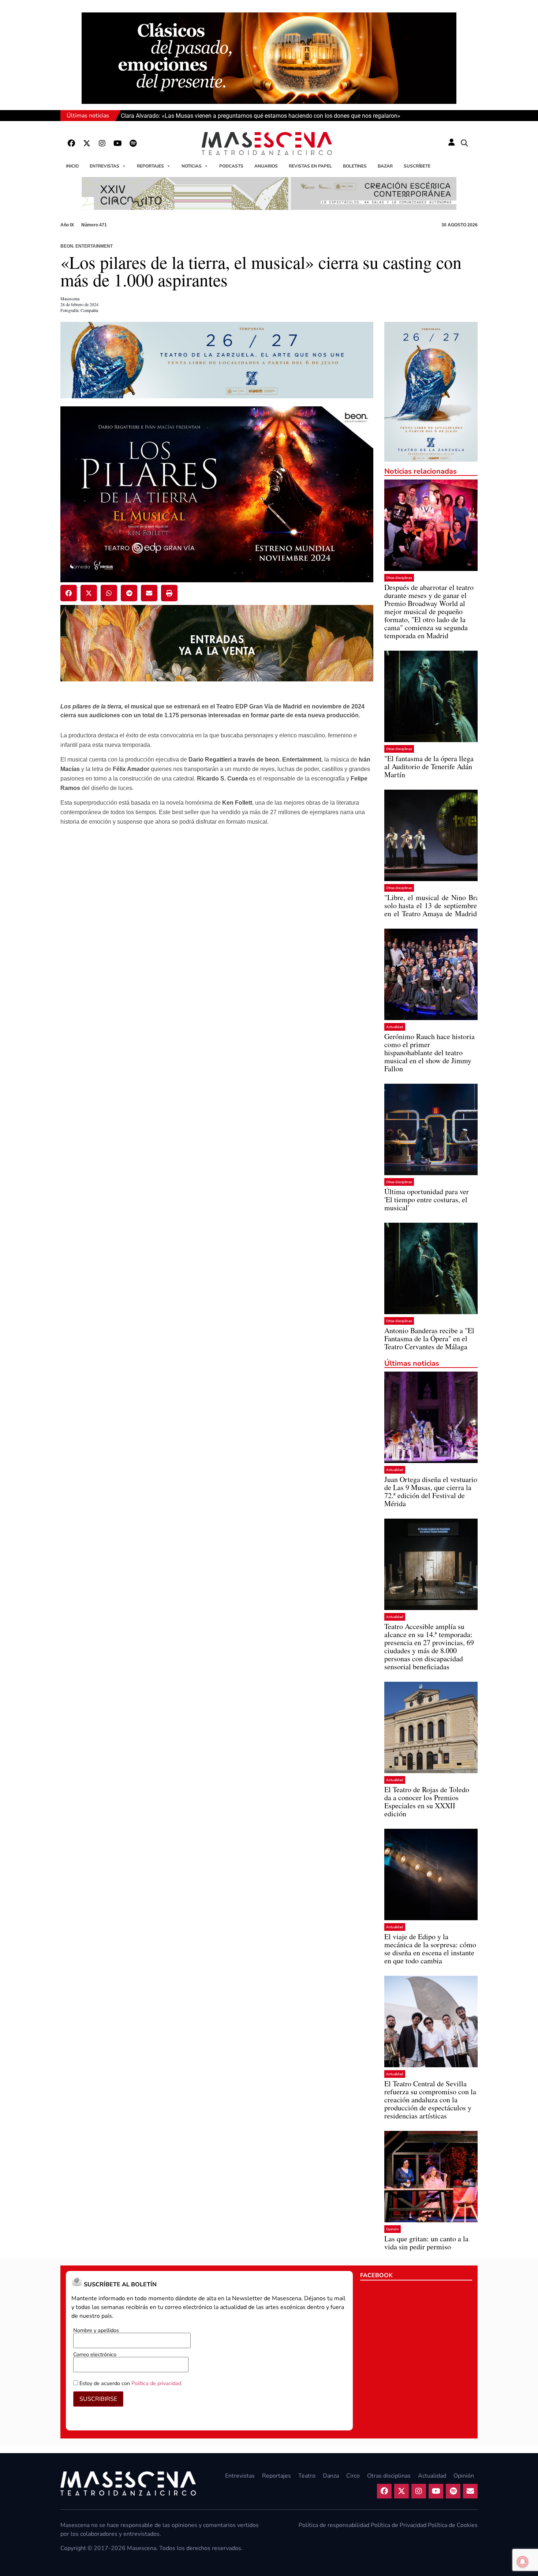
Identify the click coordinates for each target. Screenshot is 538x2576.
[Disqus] (217, 962)
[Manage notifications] (523, 2562)
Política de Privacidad (399, 2525)
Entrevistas (104, 166)
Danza (331, 2476)
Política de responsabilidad (334, 2525)
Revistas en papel (310, 166)
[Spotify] (133, 143)
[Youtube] (117, 143)
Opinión (393, 2229)
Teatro (307, 2476)
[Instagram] (102, 143)
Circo (353, 2476)
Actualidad (395, 1027)
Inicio (72, 166)
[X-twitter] (87, 143)
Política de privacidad (156, 2383)
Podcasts (231, 166)
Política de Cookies (453, 2525)
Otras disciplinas (399, 578)
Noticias (192, 166)
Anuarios (266, 166)
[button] (464, 143)
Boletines (355, 166)
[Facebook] (71, 143)
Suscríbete (417, 166)
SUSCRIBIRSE (98, 2399)
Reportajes (150, 166)
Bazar (385, 166)
